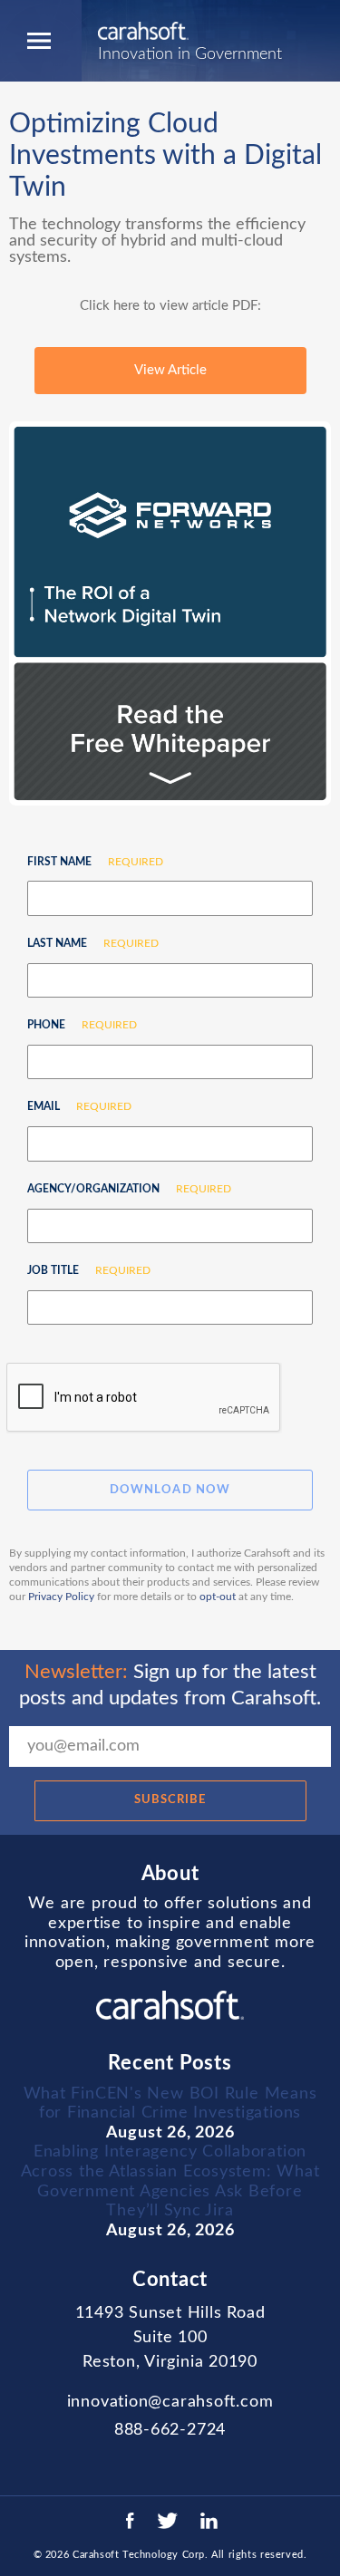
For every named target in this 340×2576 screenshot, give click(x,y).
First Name (88, 862)
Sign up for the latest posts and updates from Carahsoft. (170, 1685)
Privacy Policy (61, 1597)
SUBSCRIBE (170, 1800)
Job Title (82, 1270)
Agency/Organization (122, 1189)
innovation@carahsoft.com (170, 2402)
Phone (75, 1025)
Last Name (86, 943)
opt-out (218, 1597)
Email (73, 1106)
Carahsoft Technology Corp (139, 2555)
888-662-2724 (170, 2430)
